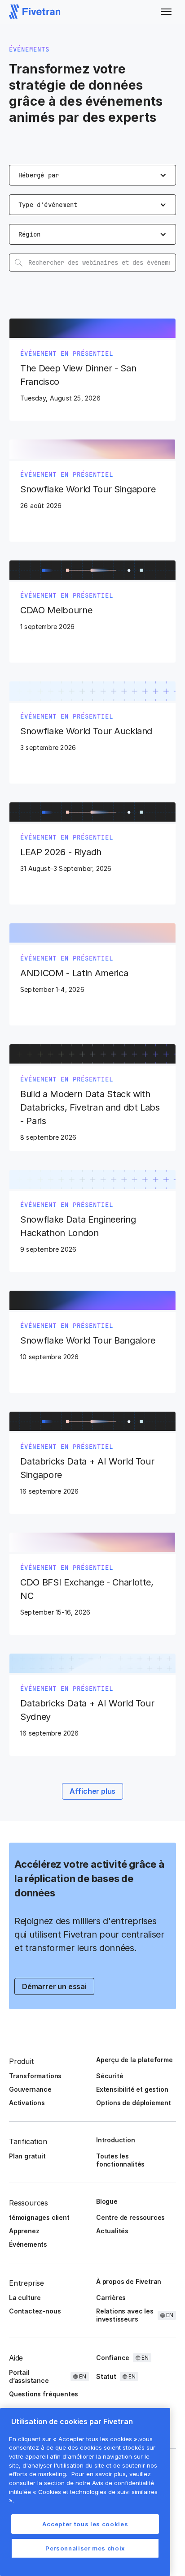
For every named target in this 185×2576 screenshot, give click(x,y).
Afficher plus (93, 1791)
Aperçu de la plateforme (134, 2060)
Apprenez (24, 2231)
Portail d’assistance (29, 2376)
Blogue (107, 2201)
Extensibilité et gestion (132, 2089)
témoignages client (39, 2217)
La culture (25, 2298)
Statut (106, 2376)
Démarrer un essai (54, 1986)
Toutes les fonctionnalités (120, 2160)
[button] (166, 12)
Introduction (116, 2140)
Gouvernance (30, 2089)
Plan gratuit (27, 2156)
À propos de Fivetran (129, 2281)
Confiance (113, 2358)
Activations (27, 2103)
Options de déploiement (134, 2103)
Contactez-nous (35, 2311)
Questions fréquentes (44, 2394)
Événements (28, 2244)
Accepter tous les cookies (85, 2524)
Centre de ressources (130, 2217)
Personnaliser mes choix (85, 2548)
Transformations (35, 2076)
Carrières (111, 2298)
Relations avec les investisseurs (125, 2315)
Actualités (112, 2231)
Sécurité (110, 2076)
